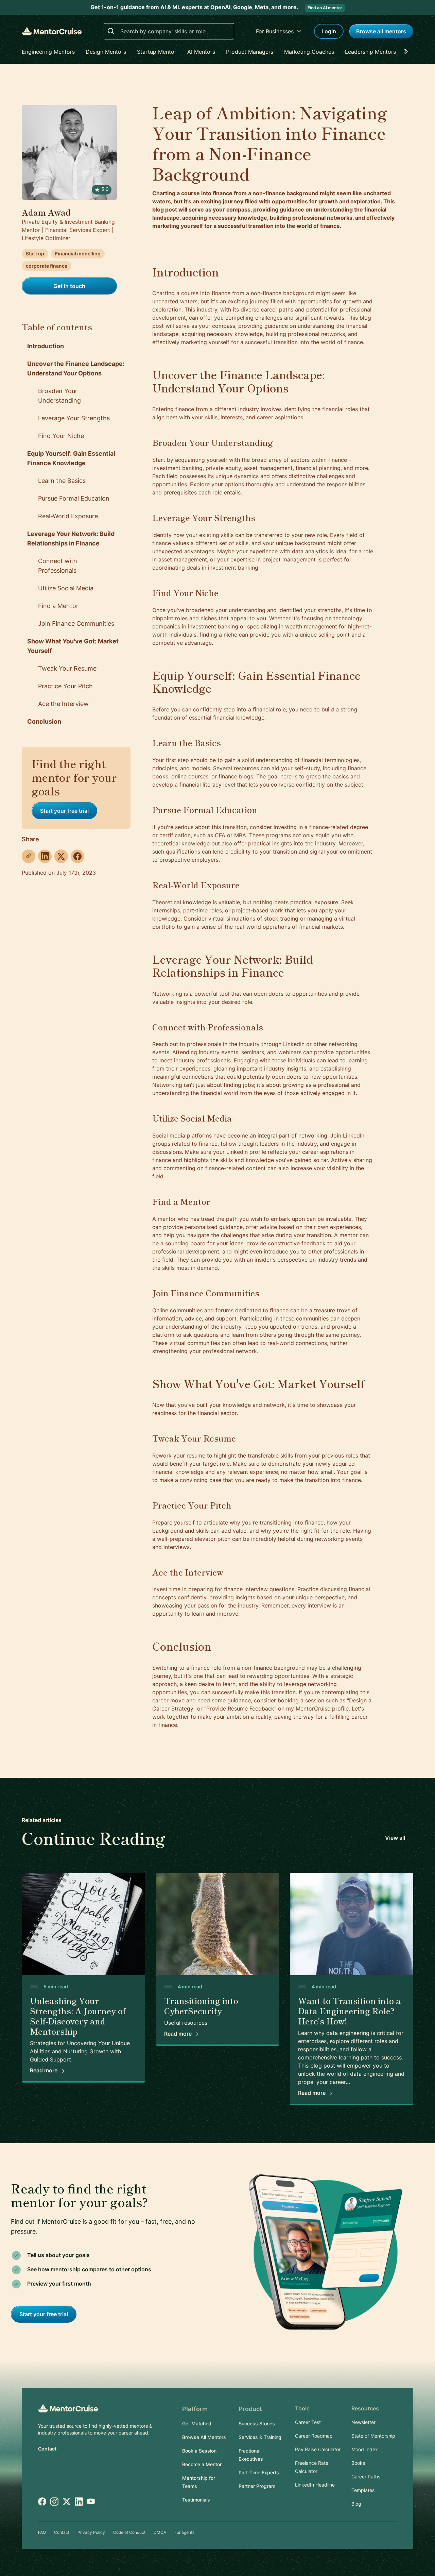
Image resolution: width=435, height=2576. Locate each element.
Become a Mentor (202, 2464)
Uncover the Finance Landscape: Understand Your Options (76, 368)
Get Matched (197, 2423)
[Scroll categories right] (408, 52)
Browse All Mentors (204, 2437)
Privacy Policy (91, 2532)
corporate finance (47, 266)
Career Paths (366, 2477)
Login (329, 31)
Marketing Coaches (309, 52)
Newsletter (363, 2422)
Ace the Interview (63, 704)
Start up (35, 254)
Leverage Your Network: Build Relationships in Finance (71, 538)
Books (358, 2463)
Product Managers (250, 52)
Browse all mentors (381, 31)
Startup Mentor (157, 52)
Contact (47, 2449)
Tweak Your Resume (67, 668)
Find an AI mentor (325, 8)
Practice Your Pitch (65, 686)
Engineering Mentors (48, 52)
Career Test (308, 2422)
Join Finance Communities (76, 624)
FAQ (42, 2532)
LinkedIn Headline (315, 2485)
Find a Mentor (58, 606)
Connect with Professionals (58, 566)
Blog (356, 2504)
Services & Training (260, 2437)
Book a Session (199, 2451)
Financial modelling (78, 254)
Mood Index (365, 2449)
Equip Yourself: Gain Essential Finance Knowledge (71, 458)
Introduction (46, 346)
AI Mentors (201, 52)
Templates (363, 2490)
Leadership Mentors (370, 52)
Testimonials (196, 2500)
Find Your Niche (61, 436)
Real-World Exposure (68, 516)
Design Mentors (106, 52)
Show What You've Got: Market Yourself (73, 646)
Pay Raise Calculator (318, 2449)
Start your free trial (64, 811)
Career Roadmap (314, 2436)
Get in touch (69, 286)
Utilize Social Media (66, 588)
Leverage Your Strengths (74, 418)
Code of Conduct (129, 2532)
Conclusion (44, 721)
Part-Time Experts (259, 2472)
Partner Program (257, 2486)
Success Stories (257, 2423)
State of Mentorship (373, 2436)
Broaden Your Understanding (59, 396)
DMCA (160, 2532)
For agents (184, 2532)
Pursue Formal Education (74, 498)
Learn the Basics (62, 481)
